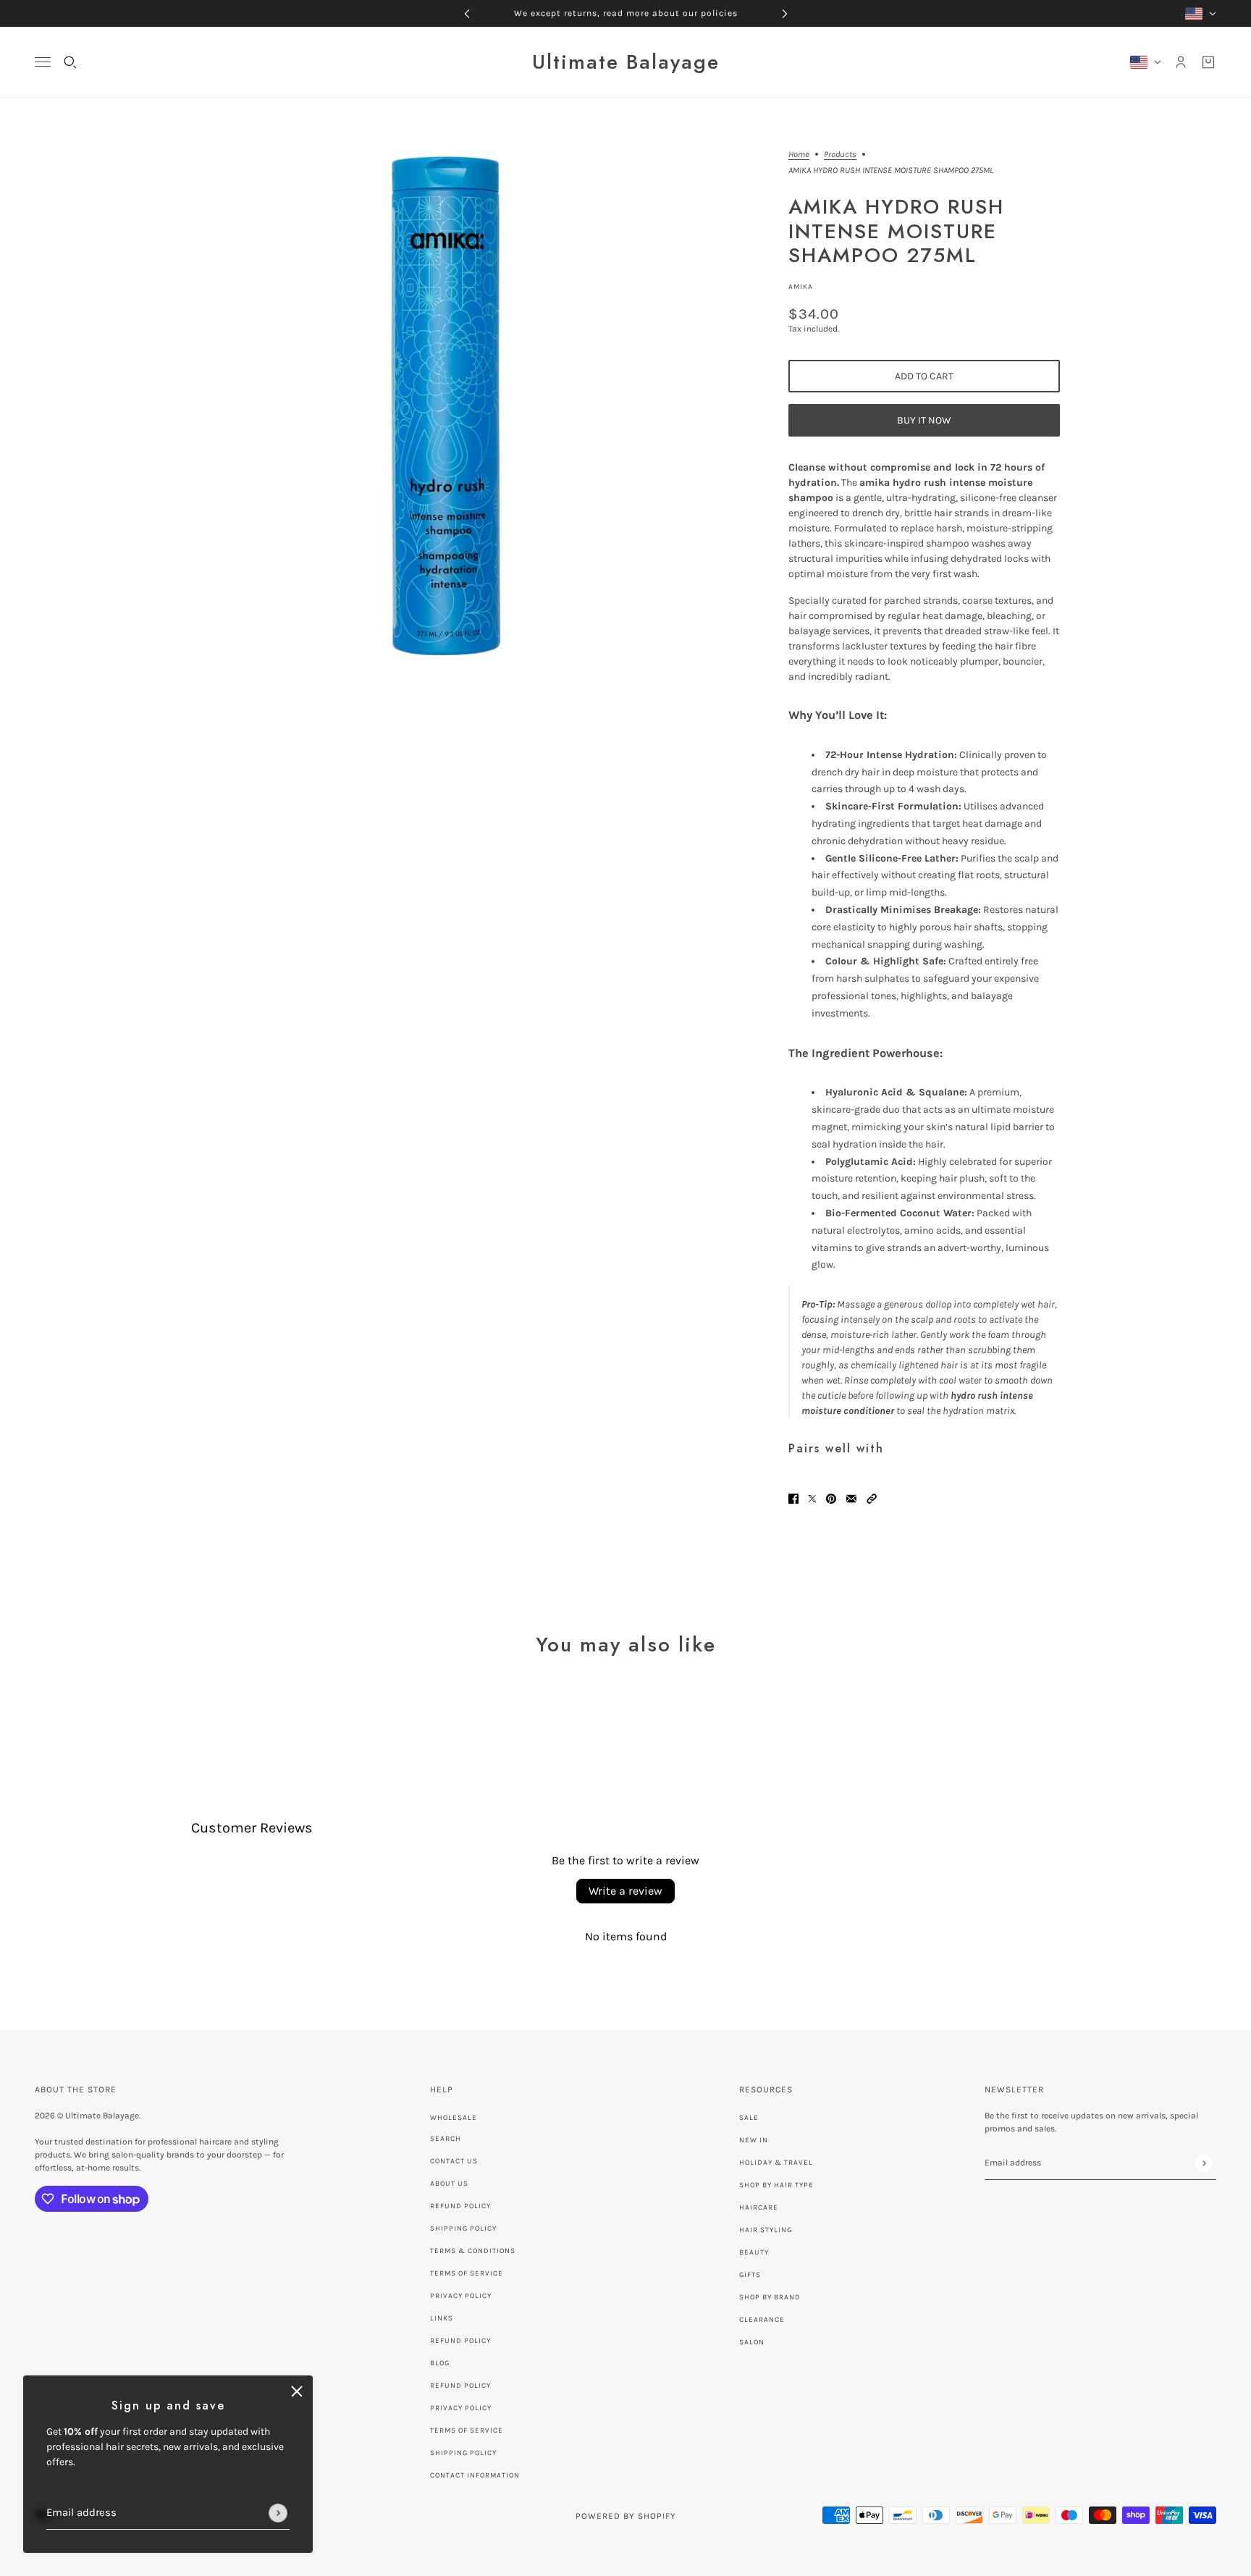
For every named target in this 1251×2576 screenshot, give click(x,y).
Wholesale (454, 2118)
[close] (297, 2391)
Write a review (625, 1891)
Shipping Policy (463, 2228)
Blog (440, 2363)
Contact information (475, 2475)
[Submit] (278, 2513)
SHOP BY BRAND (770, 2297)
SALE (749, 2118)
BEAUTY (754, 2252)
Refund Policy (460, 2206)
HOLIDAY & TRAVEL (776, 2163)
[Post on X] (812, 1498)
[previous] (467, 13)
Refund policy (460, 2341)
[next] (785, 13)
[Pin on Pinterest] (831, 1498)
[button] (872, 1498)
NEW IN (754, 2140)
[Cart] (1208, 62)
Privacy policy (461, 2408)
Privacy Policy (461, 2296)
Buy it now (924, 420)
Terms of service (467, 2430)
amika (801, 287)
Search (446, 2139)
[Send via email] (851, 1498)
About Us (449, 2184)
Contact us (454, 2161)
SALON (752, 2342)
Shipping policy (463, 2453)
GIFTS (750, 2275)
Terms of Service (467, 2273)
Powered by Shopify (626, 2516)
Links (442, 2318)
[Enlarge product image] (438, 403)
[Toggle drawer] (43, 62)
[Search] (70, 62)
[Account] (1181, 62)
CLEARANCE (762, 2320)
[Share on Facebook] (793, 1498)
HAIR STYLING (766, 2230)
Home (799, 155)
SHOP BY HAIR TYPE (776, 2185)
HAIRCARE (759, 2207)
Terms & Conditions (473, 2251)
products (840, 155)
